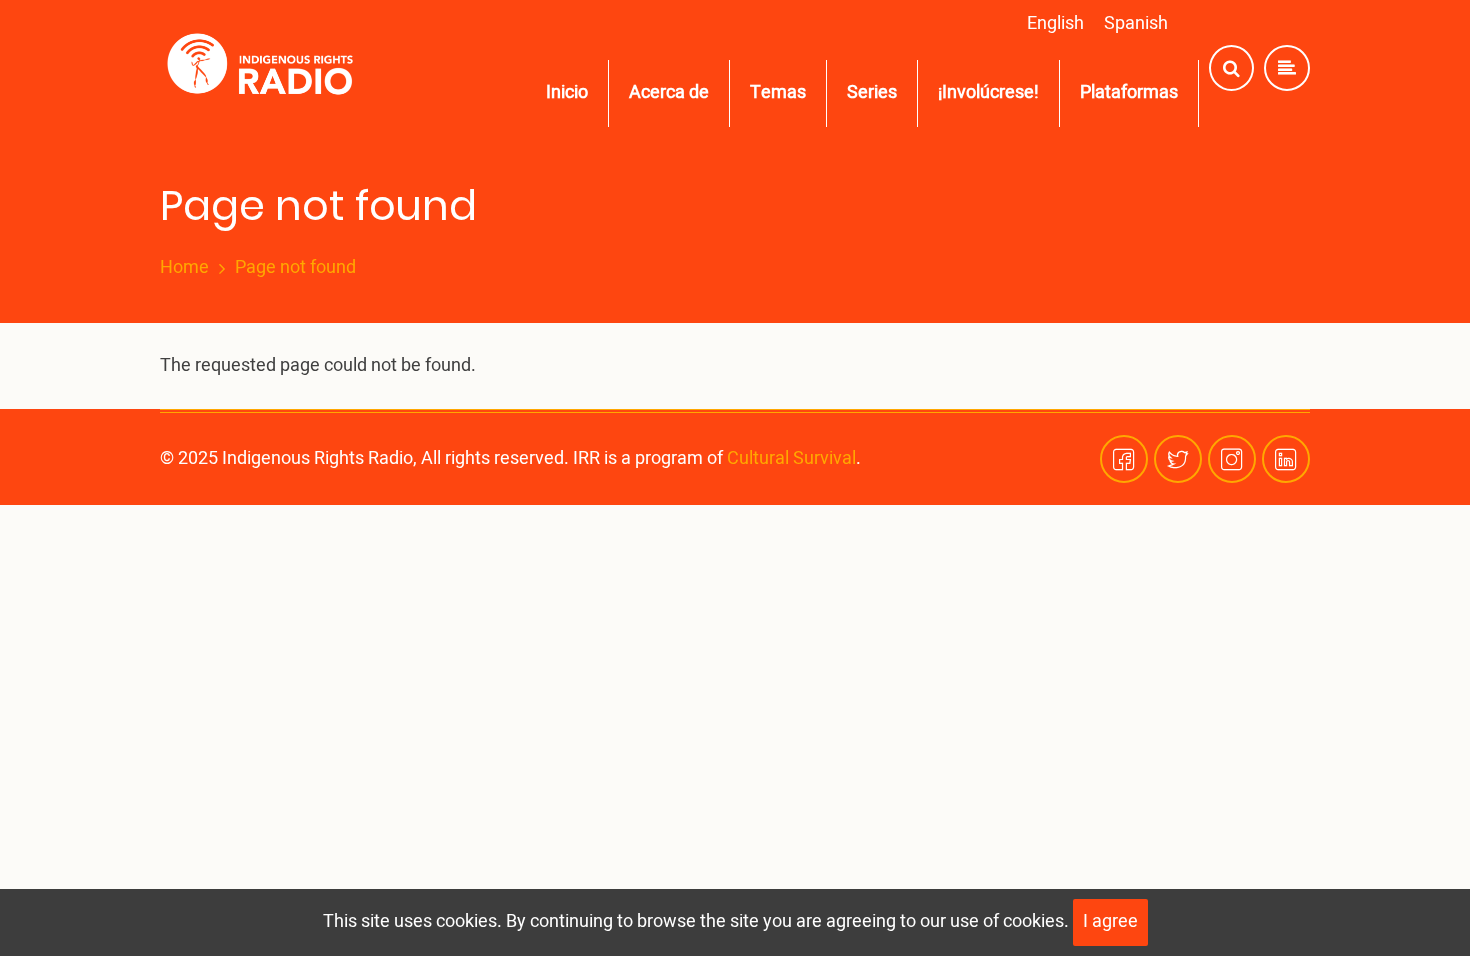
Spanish (1136, 23)
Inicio (567, 92)
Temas (778, 92)
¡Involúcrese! (988, 92)
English (1055, 23)
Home (184, 268)
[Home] (264, 68)
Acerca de (669, 92)
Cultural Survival (791, 458)
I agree (1110, 921)
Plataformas (1129, 92)
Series (872, 92)
